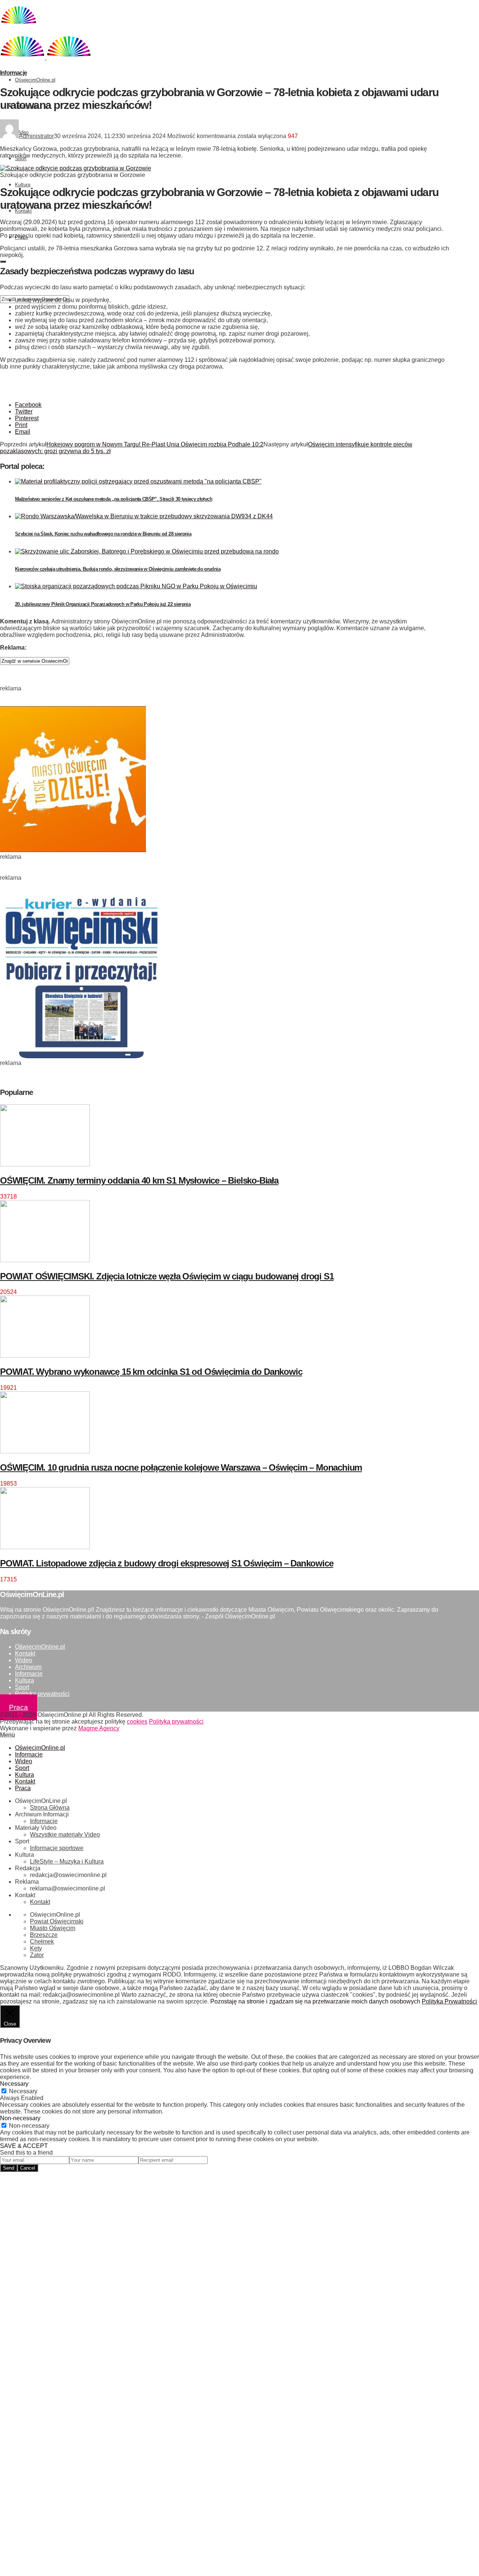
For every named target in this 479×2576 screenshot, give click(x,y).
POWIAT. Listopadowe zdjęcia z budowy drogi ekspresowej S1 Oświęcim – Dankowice (167, 1563)
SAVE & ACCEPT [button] (24, 2146)
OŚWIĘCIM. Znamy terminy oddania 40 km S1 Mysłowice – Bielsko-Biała (139, 1180)
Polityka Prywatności (449, 2001)
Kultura (23, 185)
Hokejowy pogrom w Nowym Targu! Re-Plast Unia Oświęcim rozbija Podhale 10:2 (155, 444)
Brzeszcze (44, 1935)
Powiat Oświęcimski (57, 1921)
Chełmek (42, 1942)
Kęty (36, 1948)
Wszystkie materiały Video (65, 1835)
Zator (37, 1955)
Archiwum (28, 1667)
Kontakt (25, 1653)
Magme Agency (99, 1728)
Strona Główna (50, 1808)
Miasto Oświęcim (53, 1928)
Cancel (28, 2168)
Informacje (13, 73)
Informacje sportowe (57, 1848)
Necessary (23, 2091)
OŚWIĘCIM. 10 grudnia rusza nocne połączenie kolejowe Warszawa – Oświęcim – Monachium (181, 1467)
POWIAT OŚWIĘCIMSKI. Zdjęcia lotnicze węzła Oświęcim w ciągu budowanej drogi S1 (167, 1276)
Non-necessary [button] (20, 2118)
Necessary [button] (14, 2084)
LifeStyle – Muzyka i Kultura (67, 1861)
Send (9, 2168)
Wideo (24, 1660)
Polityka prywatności (42, 1694)
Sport (22, 1687)
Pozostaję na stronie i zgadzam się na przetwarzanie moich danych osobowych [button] (315, 2001)
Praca (19, 1707)
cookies (137, 1722)
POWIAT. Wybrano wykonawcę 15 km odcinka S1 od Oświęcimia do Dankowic (151, 1372)
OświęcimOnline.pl (35, 80)
